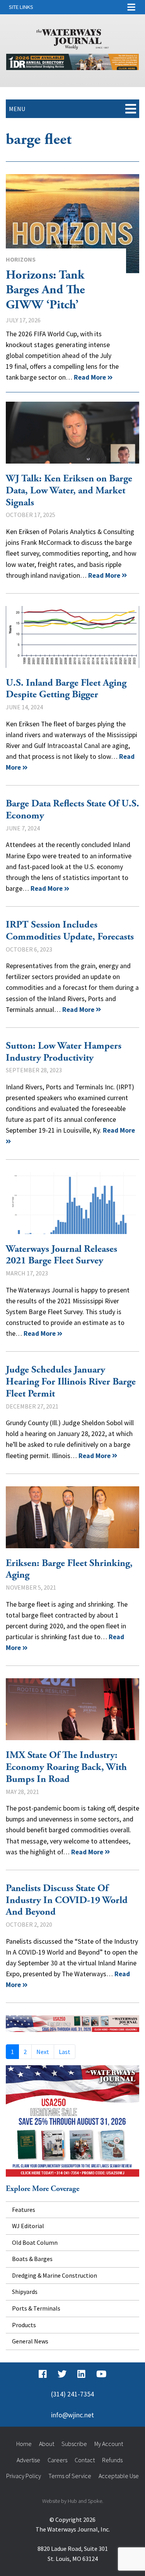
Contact (85, 2460)
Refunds (112, 2460)
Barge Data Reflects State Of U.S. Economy (72, 810)
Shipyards (25, 2292)
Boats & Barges (32, 2259)
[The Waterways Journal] (73, 38)
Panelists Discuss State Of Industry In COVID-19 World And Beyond (67, 1900)
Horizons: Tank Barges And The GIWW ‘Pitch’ (72, 224)
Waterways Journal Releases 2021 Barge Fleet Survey (72, 1203)
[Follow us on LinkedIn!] (81, 2374)
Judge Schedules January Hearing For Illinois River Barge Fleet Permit (71, 1382)
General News (30, 2341)
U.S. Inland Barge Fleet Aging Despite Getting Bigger (72, 637)
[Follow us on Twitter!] (62, 2374)
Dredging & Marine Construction (55, 2275)
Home (24, 2444)
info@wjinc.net (72, 2415)
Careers (57, 2460)
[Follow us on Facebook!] (43, 2374)
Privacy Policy (24, 2476)
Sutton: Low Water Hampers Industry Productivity (64, 1052)
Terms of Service (70, 2476)
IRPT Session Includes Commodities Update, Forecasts (70, 931)
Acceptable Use (119, 2476)
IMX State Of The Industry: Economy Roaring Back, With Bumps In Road (72, 1709)
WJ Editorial (28, 2226)
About (47, 2444)
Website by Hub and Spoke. (73, 2501)
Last (65, 2052)
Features (24, 2210)
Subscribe (74, 2444)
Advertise (28, 2460)
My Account (109, 2444)
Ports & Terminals (36, 2308)
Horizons (21, 259)
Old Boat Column (35, 2242)
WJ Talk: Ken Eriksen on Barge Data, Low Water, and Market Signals (72, 433)
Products (24, 2325)
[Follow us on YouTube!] (101, 2374)
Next (43, 2052)
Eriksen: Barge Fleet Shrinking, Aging (72, 1517)
